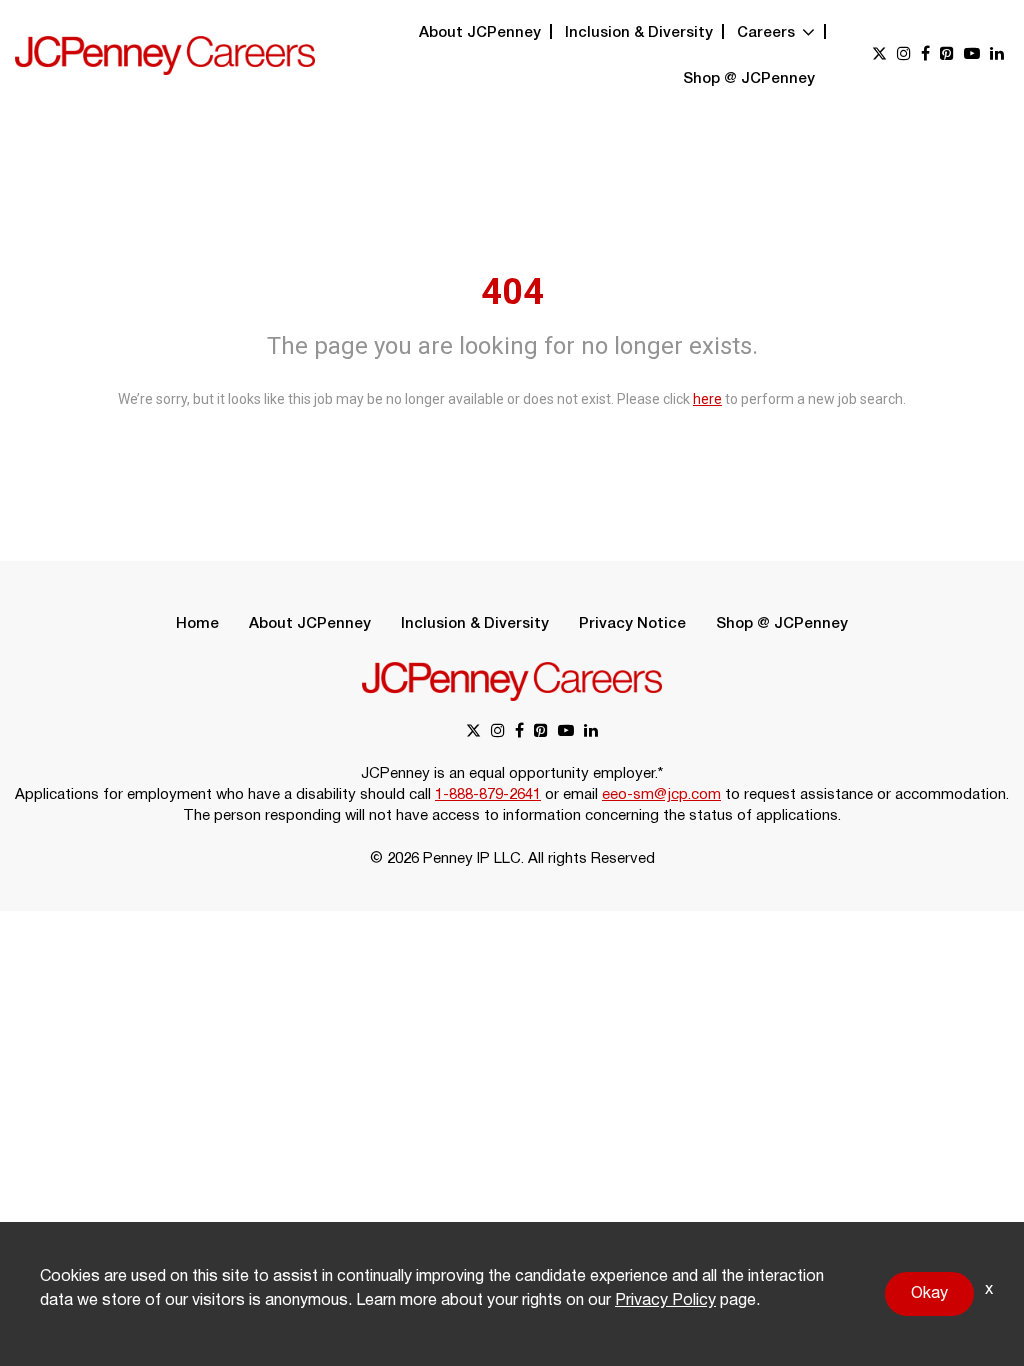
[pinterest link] (947, 55)
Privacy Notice (632, 624)
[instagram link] (904, 55)
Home (197, 624)
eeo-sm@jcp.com (661, 795)
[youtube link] (972, 55)
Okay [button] (929, 1294)
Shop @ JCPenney (749, 79)
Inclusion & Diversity (639, 33)
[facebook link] (925, 55)
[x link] (879, 55)
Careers (768, 33)
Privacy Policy (665, 1301)
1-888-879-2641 (488, 795)
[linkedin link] (997, 55)
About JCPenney (480, 33)
